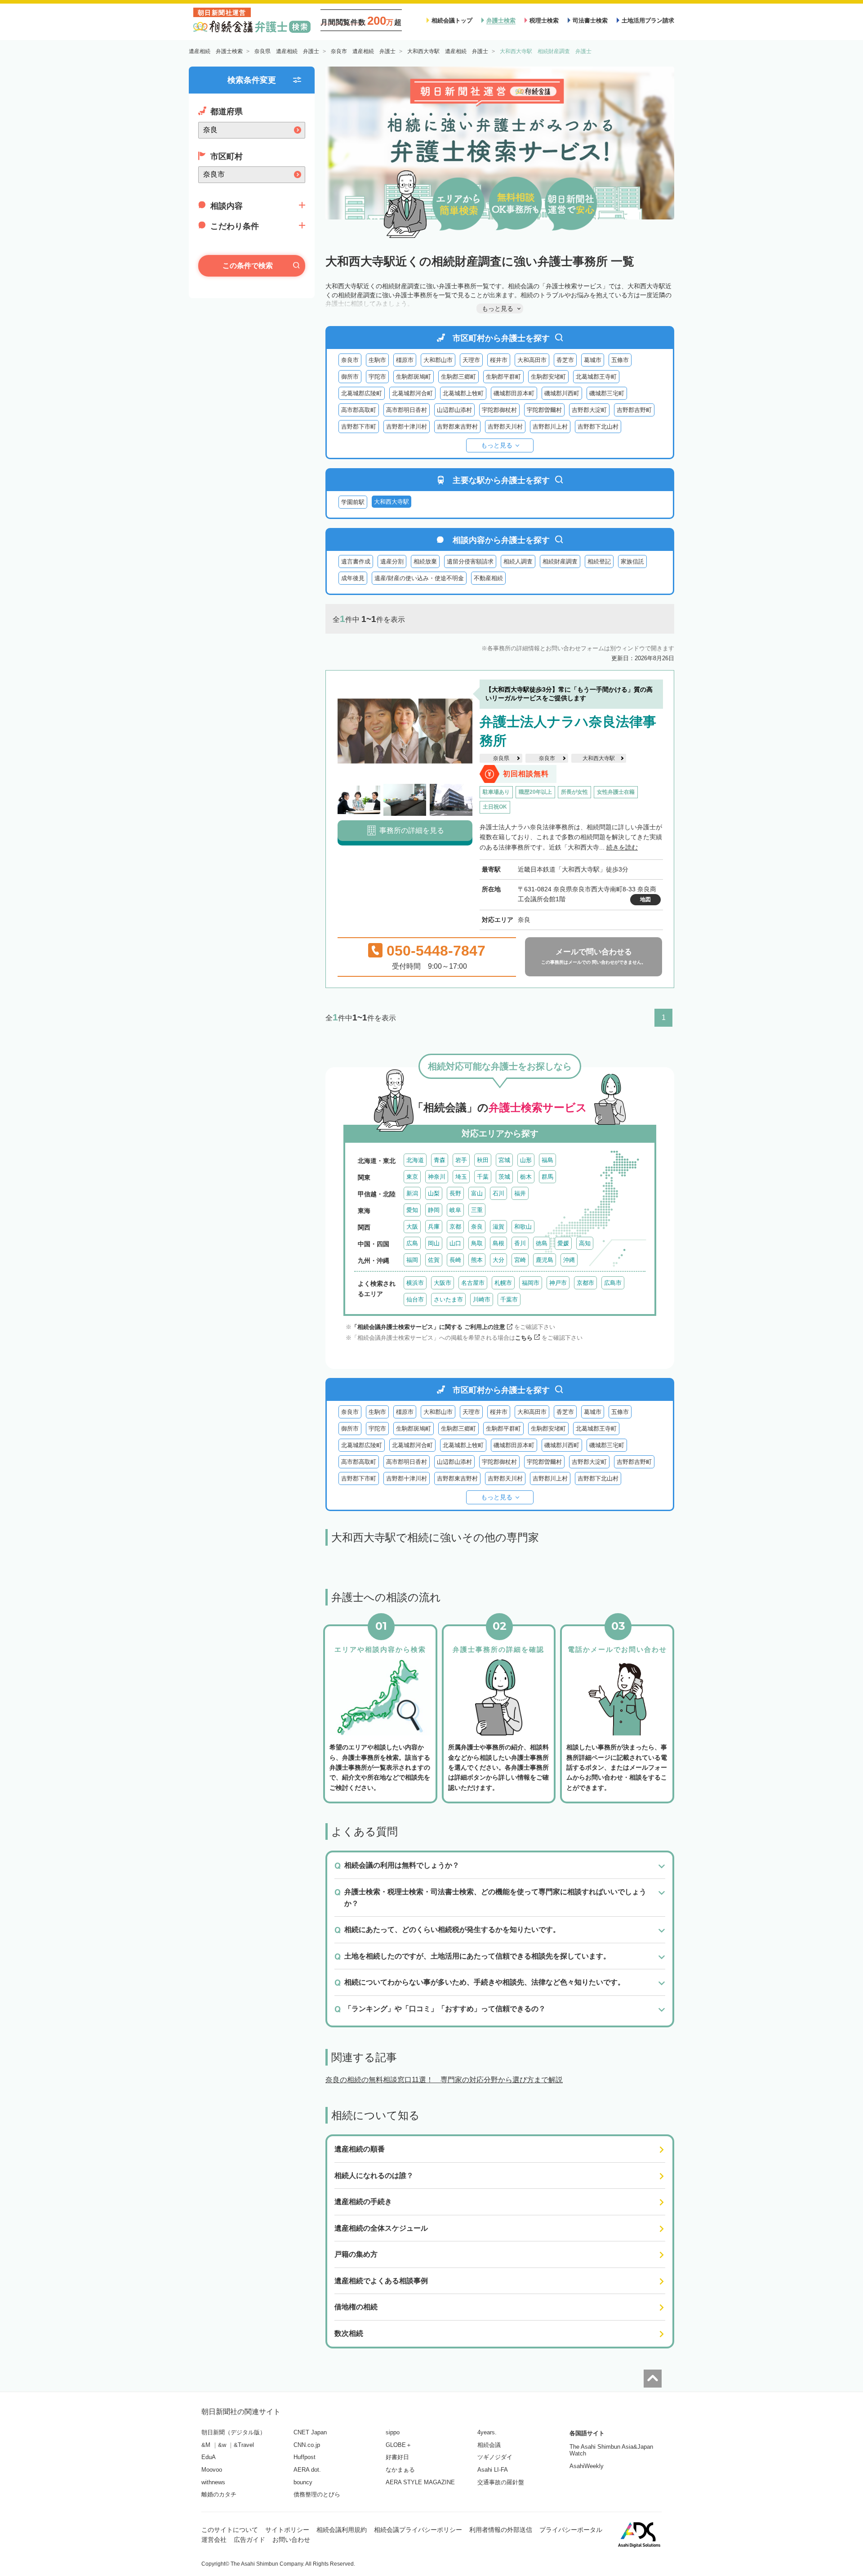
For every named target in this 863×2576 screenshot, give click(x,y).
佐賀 (434, 1260)
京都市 (585, 1283)
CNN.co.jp (307, 2445)
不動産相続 (488, 578)
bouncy (303, 2482)
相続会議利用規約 (342, 2530)
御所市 (350, 377)
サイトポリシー (287, 2530)
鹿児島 (545, 1260)
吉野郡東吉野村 (457, 427)
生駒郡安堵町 (548, 377)
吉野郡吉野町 (634, 410)
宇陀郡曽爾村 (544, 410)
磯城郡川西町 (562, 393)
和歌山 (523, 1227)
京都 (455, 1227)
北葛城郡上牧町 (463, 393)
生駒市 (377, 360)
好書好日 (397, 2457)
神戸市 (558, 1283)
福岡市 (531, 1283)
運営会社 (214, 2540)
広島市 (613, 1283)
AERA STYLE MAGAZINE (420, 2482)
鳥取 (477, 1243)
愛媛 (563, 1243)
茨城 (504, 1177)
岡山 (434, 1243)
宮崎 (520, 1260)
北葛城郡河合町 (412, 393)
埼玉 (461, 1177)
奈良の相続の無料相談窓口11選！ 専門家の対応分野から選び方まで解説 (444, 2080)
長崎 (455, 1260)
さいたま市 (448, 1299)
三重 (477, 1210)
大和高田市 (532, 360)
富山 (477, 1193)
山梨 (434, 1193)
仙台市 (415, 1299)
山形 (526, 1160)
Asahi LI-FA (493, 2470)
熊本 (477, 1260)
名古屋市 (473, 1283)
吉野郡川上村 (550, 427)
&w (222, 2445)
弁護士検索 (501, 20)
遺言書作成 (356, 561)
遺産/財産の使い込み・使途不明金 (419, 578)
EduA (209, 2457)
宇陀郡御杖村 (499, 410)
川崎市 (482, 1299)
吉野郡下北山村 (598, 427)
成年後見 (353, 578)
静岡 (434, 1210)
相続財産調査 (560, 561)
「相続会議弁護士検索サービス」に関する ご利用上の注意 (428, 1327)
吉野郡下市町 (359, 427)
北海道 (415, 1160)
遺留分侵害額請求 (470, 561)
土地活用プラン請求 (648, 20)
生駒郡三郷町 (458, 377)
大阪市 (443, 1283)
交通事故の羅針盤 (501, 2482)
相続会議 (489, 2445)
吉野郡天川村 (505, 427)
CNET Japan (310, 2432)
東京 (412, 1177)
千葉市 (509, 1299)
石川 (498, 1193)
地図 (645, 899)
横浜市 (415, 1283)
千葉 (483, 1177)
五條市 (620, 360)
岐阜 (455, 1210)
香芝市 (565, 360)
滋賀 (498, 1227)
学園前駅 (353, 502)
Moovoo (212, 2470)
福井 (520, 1193)
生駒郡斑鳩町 (414, 377)
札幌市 (503, 1283)
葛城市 (593, 360)
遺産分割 (392, 561)
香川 (520, 1243)
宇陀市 (377, 377)
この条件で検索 (248, 266)
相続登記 (599, 561)
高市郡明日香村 (407, 410)
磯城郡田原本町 (514, 393)
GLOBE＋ (399, 2445)
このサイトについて (230, 2530)
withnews (213, 2482)
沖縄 (569, 1260)
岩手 (461, 1160)
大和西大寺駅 (599, 758)
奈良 (477, 1227)
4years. (487, 2432)
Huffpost (305, 2457)
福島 (547, 1160)
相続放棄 (425, 561)
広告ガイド (249, 2540)
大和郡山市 (438, 360)
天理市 (471, 360)
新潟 (412, 1193)
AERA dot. (307, 2470)
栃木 (526, 1177)
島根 (498, 1243)
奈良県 (501, 758)
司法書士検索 (590, 20)
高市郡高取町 (359, 410)
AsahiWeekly (587, 2466)
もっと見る (497, 445)
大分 (498, 1260)
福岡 (412, 1260)
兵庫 (434, 1227)
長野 (455, 1193)
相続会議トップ (452, 20)
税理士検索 (544, 20)
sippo (393, 2432)
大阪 (412, 1227)
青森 (440, 1160)
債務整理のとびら (317, 2494)
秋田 (483, 1160)
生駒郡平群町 (503, 377)
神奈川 (437, 1177)
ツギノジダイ (495, 2457)
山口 (455, 1243)
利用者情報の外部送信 (501, 2530)
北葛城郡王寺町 (596, 377)
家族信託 (632, 561)
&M (206, 2445)
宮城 (504, 1160)
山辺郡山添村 (454, 410)
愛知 (412, 1210)
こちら (524, 1338)
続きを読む (622, 847)
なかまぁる (400, 2470)
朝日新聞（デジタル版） (234, 2432)
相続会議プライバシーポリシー (418, 2530)
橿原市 (405, 360)
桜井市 (499, 360)
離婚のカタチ (219, 2494)
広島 (412, 1243)
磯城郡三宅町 (607, 393)
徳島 (542, 1243)
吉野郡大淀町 (589, 410)
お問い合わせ (291, 2540)
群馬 (547, 1177)
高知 (585, 1243)
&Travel (244, 2445)
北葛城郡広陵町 (362, 393)
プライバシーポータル (571, 2530)
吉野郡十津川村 (407, 427)
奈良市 (350, 360)
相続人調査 (518, 561)
